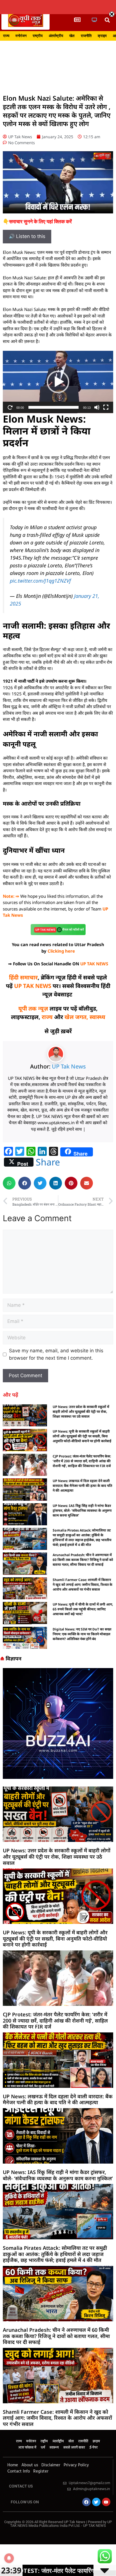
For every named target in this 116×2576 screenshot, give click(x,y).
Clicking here (61, 951)
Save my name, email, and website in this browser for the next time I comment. (56, 1354)
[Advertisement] (58, 64)
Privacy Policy (76, 2465)
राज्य (6, 36)
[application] (58, 382)
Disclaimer (51, 2465)
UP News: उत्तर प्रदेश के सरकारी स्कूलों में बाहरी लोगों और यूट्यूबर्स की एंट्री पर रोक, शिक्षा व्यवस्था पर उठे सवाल (81, 1412)
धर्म (43, 2448)
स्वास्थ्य (97, 1017)
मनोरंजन (21, 36)
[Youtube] (106, 2502)
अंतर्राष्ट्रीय (56, 36)
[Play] (10, 407)
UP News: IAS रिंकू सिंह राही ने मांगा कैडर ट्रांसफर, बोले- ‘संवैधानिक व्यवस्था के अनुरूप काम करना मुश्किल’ (82, 1510)
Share (48, 1162)
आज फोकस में (27, 2448)
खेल (72, 36)
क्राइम (102, 36)
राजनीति (86, 36)
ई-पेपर (94, 2448)
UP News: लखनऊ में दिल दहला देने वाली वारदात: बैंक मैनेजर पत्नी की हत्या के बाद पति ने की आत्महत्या (82, 1486)
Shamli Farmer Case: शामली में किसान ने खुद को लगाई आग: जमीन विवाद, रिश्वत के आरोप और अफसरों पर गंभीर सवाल (82, 1585)
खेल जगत (75, 1017)
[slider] (53, 407)
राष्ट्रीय (38, 36)
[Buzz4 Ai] (58, 1777)
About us (30, 2465)
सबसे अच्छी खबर (74, 2448)
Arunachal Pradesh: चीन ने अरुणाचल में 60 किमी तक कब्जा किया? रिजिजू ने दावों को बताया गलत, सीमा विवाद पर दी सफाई (83, 1560)
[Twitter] (96, 2502)
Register (41, 2471)
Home (13, 2465)
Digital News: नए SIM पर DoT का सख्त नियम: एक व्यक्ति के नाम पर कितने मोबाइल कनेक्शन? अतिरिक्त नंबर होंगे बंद (82, 1634)
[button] (107, 20)
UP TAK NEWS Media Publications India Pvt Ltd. (61, 2524)
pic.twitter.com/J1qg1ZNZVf (40, 581)
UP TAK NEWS (94, 964)
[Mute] (97, 407)
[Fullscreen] (106, 407)
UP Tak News (69, 1066)
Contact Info (19, 2471)
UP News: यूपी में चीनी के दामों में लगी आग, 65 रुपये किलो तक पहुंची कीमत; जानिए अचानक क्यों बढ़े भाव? (83, 1609)
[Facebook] (86, 2502)
